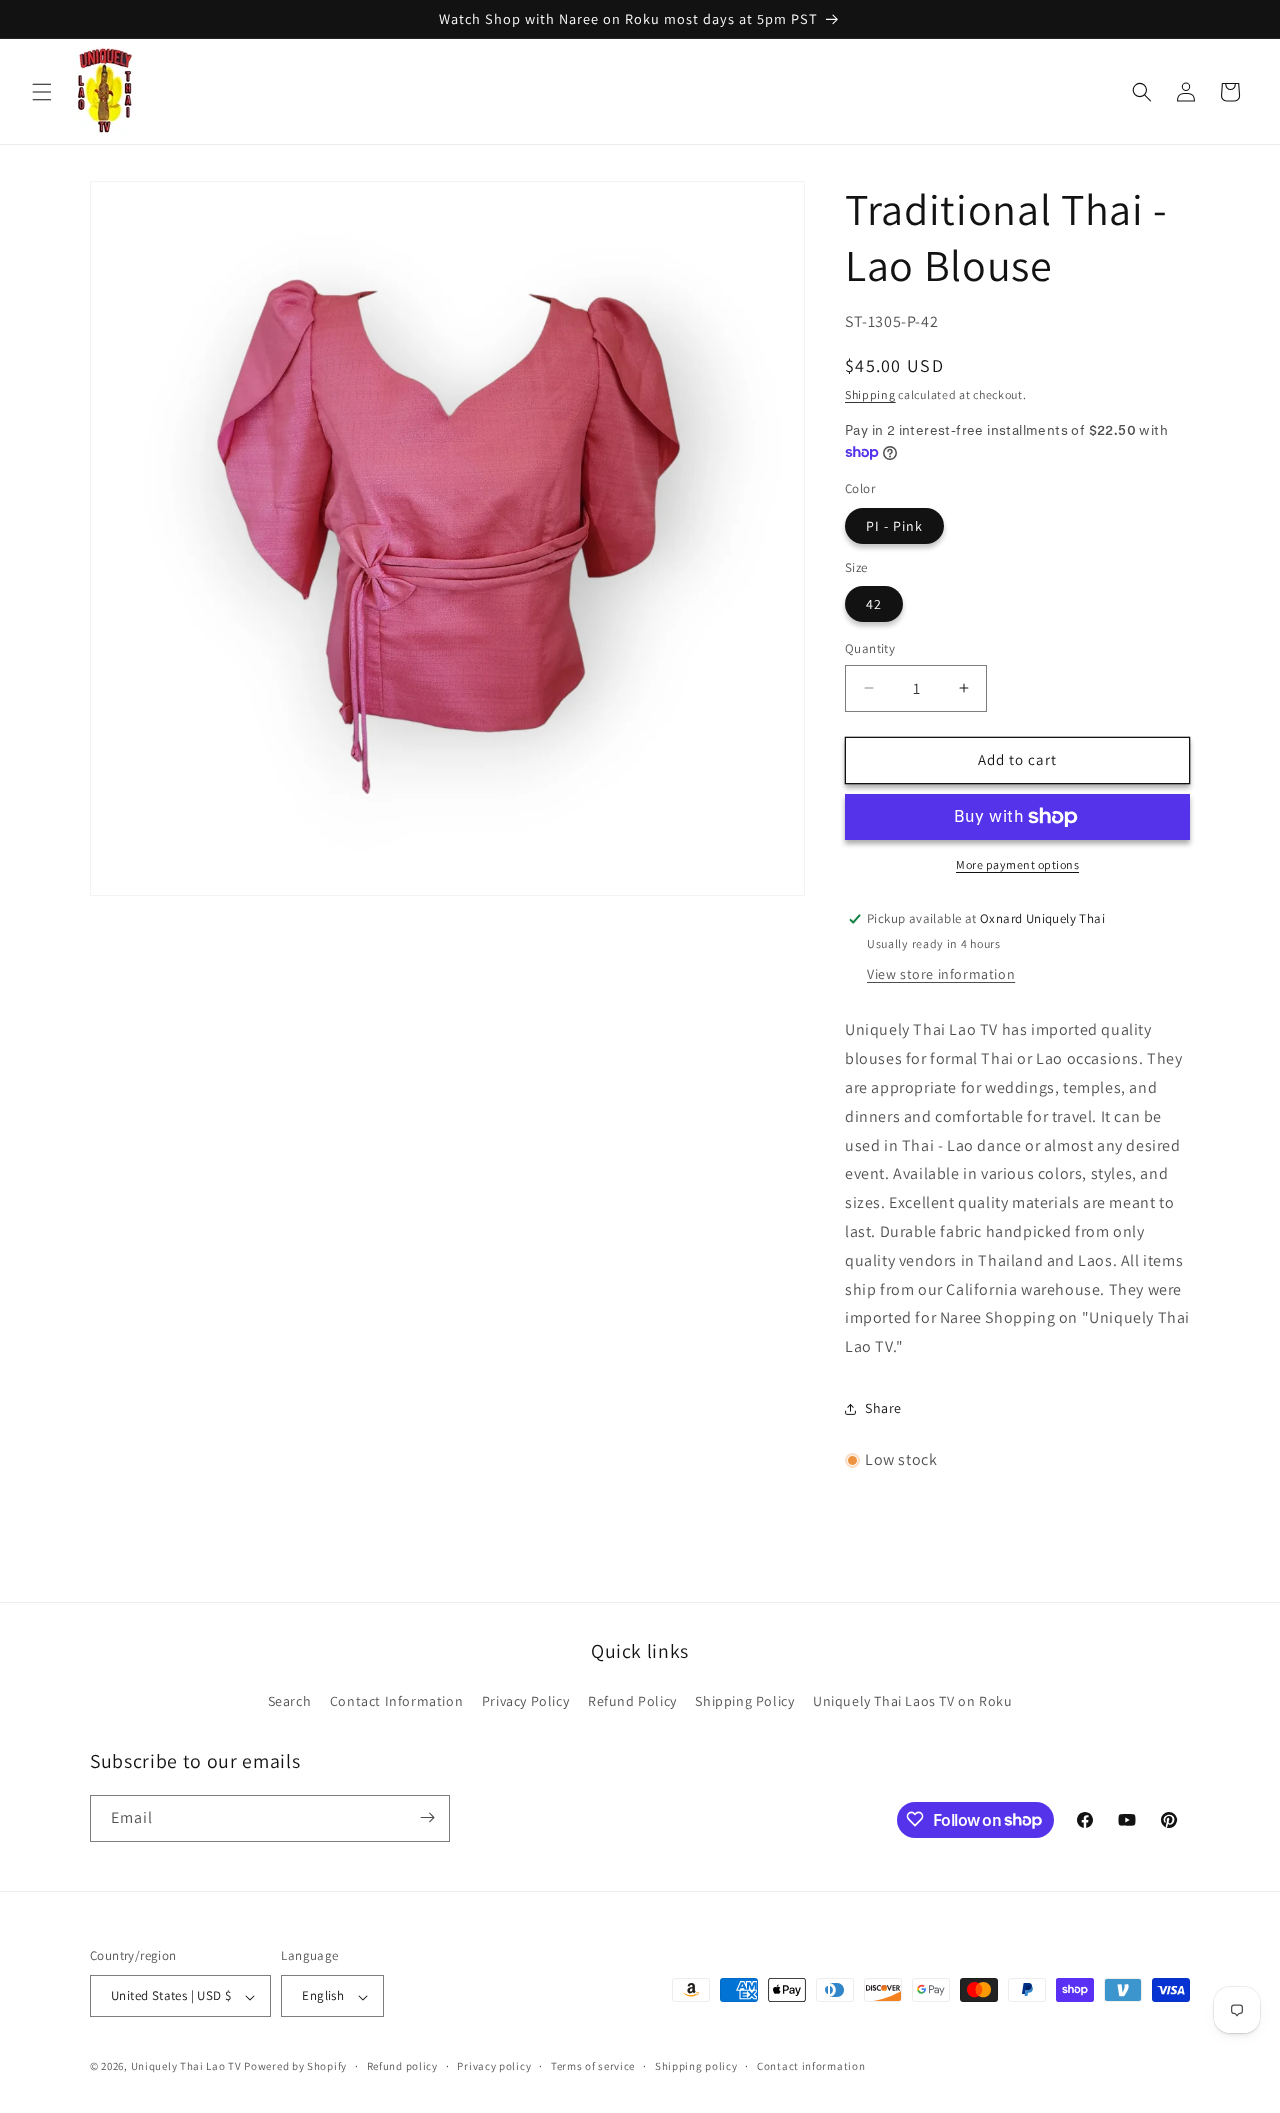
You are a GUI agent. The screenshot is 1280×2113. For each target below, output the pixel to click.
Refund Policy (632, 1701)
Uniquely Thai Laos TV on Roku (912, 1701)
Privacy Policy (525, 1701)
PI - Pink (894, 526)
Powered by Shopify (295, 2067)
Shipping (870, 394)
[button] (42, 92)
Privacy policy (494, 2067)
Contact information (811, 2067)
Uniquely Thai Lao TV (186, 2067)
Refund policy (402, 2067)
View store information (941, 974)
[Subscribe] (427, 1817)
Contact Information (396, 1701)
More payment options (1017, 864)
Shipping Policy (744, 1701)
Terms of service (593, 2067)
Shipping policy (696, 2067)
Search (290, 1701)
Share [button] (883, 1408)
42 (874, 604)
